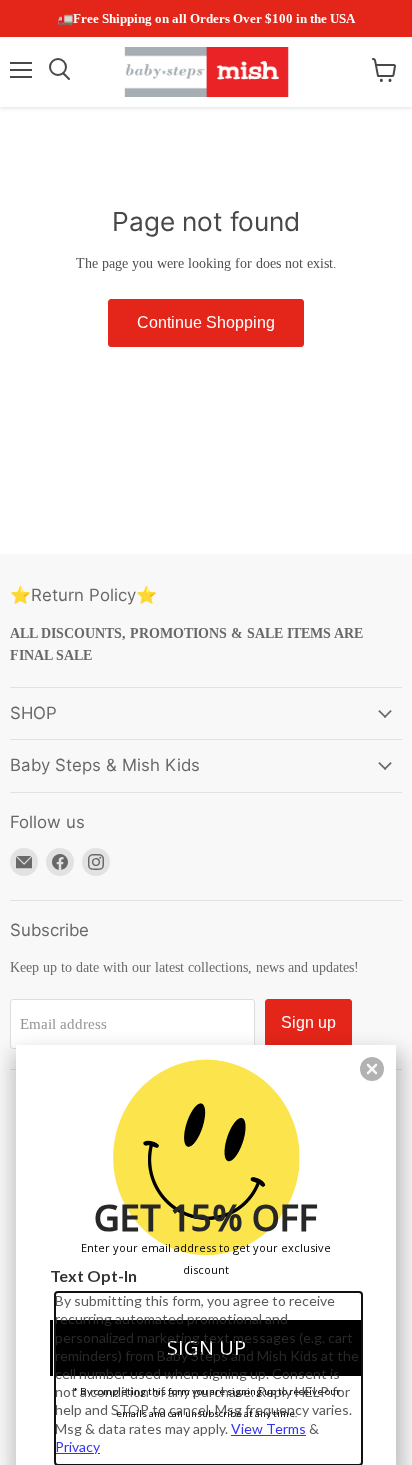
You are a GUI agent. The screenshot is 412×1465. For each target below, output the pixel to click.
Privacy (77, 1446)
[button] (372, 1069)
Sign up (308, 1022)
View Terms (268, 1428)
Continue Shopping (206, 322)
